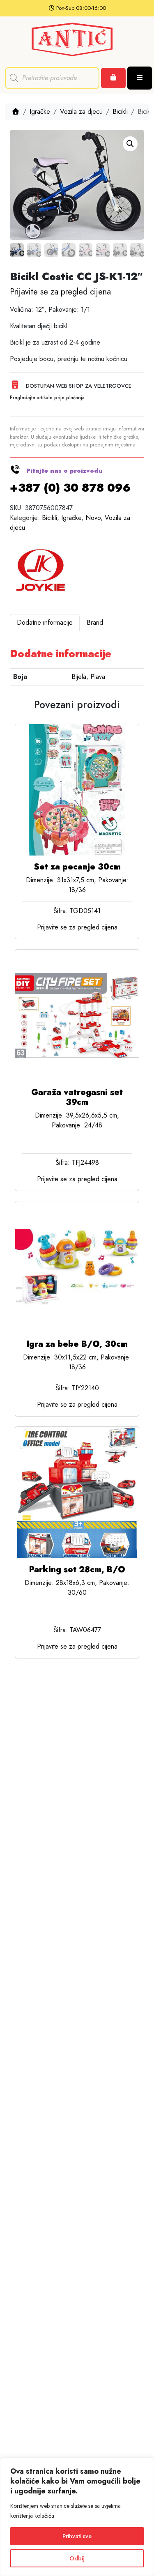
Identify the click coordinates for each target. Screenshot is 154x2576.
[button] (130, 144)
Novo (93, 518)
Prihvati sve (77, 2536)
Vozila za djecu (81, 112)
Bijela (79, 677)
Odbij (77, 2558)
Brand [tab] (95, 622)
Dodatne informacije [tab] (45, 622)
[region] (77, 2517)
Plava (98, 677)
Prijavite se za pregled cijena (60, 292)
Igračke (40, 112)
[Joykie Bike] (41, 570)
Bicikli (120, 112)
